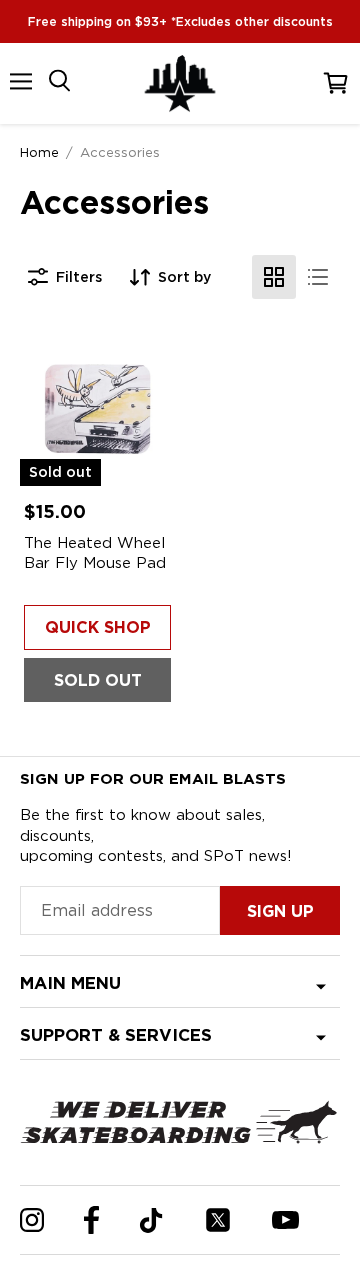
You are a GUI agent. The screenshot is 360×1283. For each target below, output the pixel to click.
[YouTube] (285, 1220)
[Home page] (180, 83)
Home (39, 152)
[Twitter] (218, 1220)
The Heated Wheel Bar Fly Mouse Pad (95, 553)
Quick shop (98, 627)
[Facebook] (91, 1220)
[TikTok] (151, 1220)
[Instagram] (32, 1220)
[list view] (318, 277)
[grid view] (274, 277)
